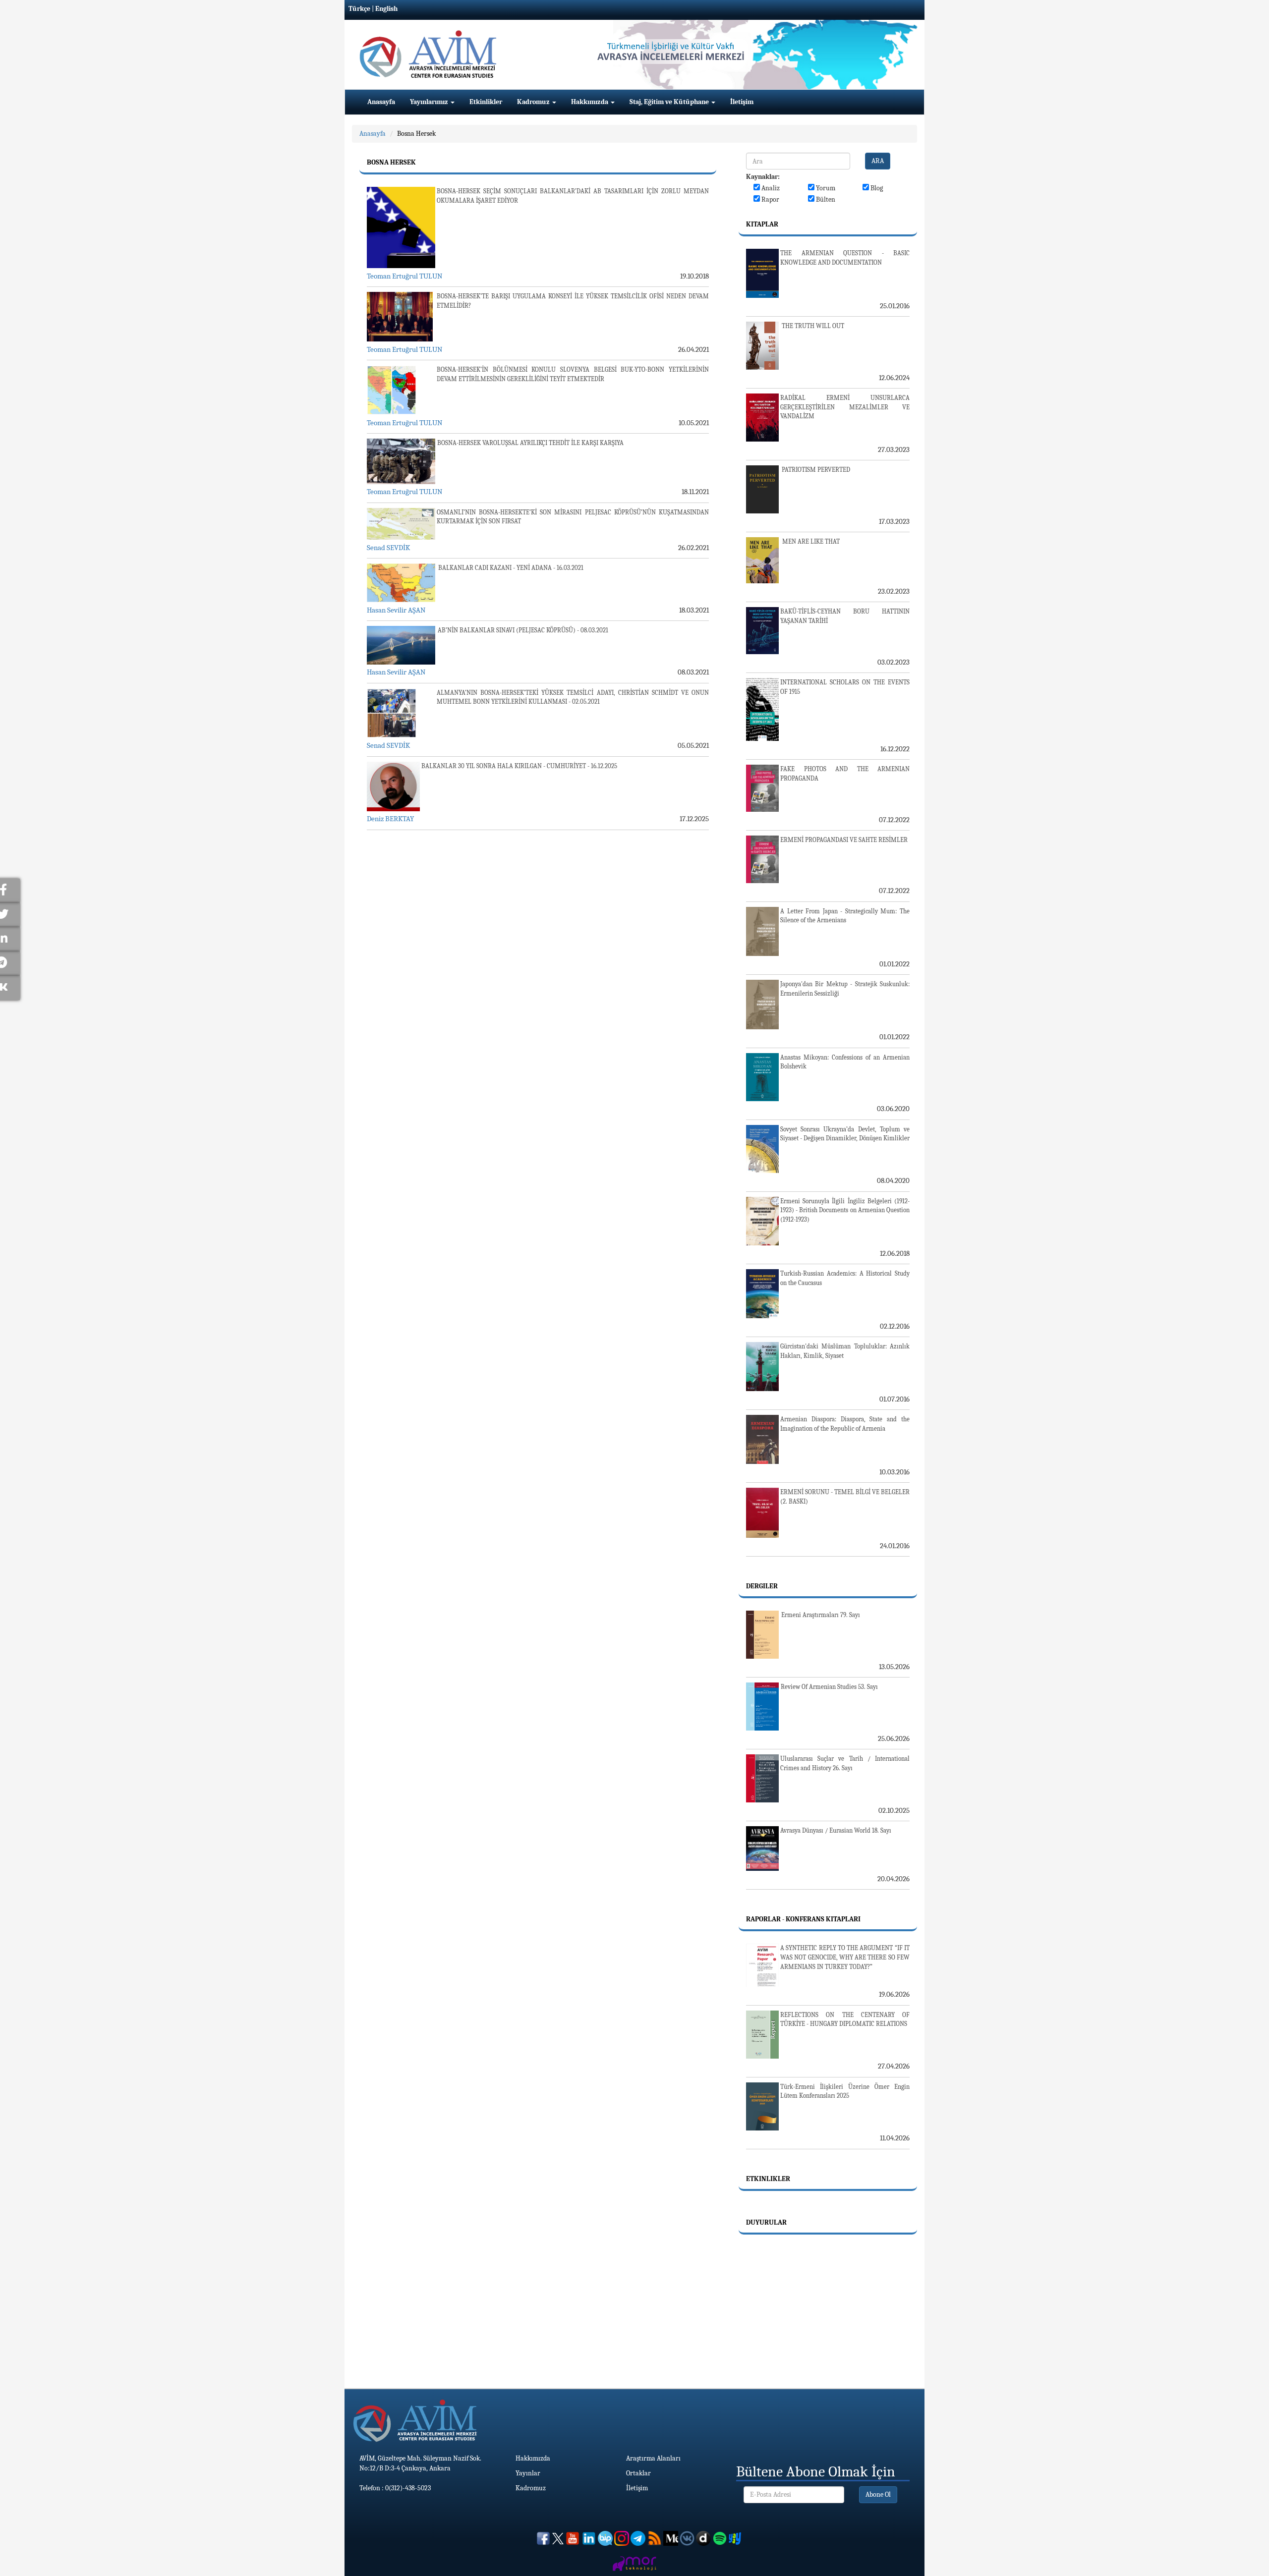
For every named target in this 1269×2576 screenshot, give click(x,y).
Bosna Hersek (416, 134)
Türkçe (359, 9)
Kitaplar (762, 224)
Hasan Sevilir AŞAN (396, 610)
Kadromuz (534, 102)
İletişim (742, 102)
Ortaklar (638, 2473)
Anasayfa (381, 102)
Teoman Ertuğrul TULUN (404, 276)
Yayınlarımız (430, 102)
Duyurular (766, 2222)
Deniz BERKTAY (390, 819)
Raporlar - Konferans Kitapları (803, 1919)
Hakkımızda (590, 102)
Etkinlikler (486, 102)
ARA (878, 161)
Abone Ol (878, 2494)
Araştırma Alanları (653, 2458)
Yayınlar (528, 2473)
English (386, 9)
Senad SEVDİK (388, 548)
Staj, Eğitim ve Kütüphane (670, 102)
